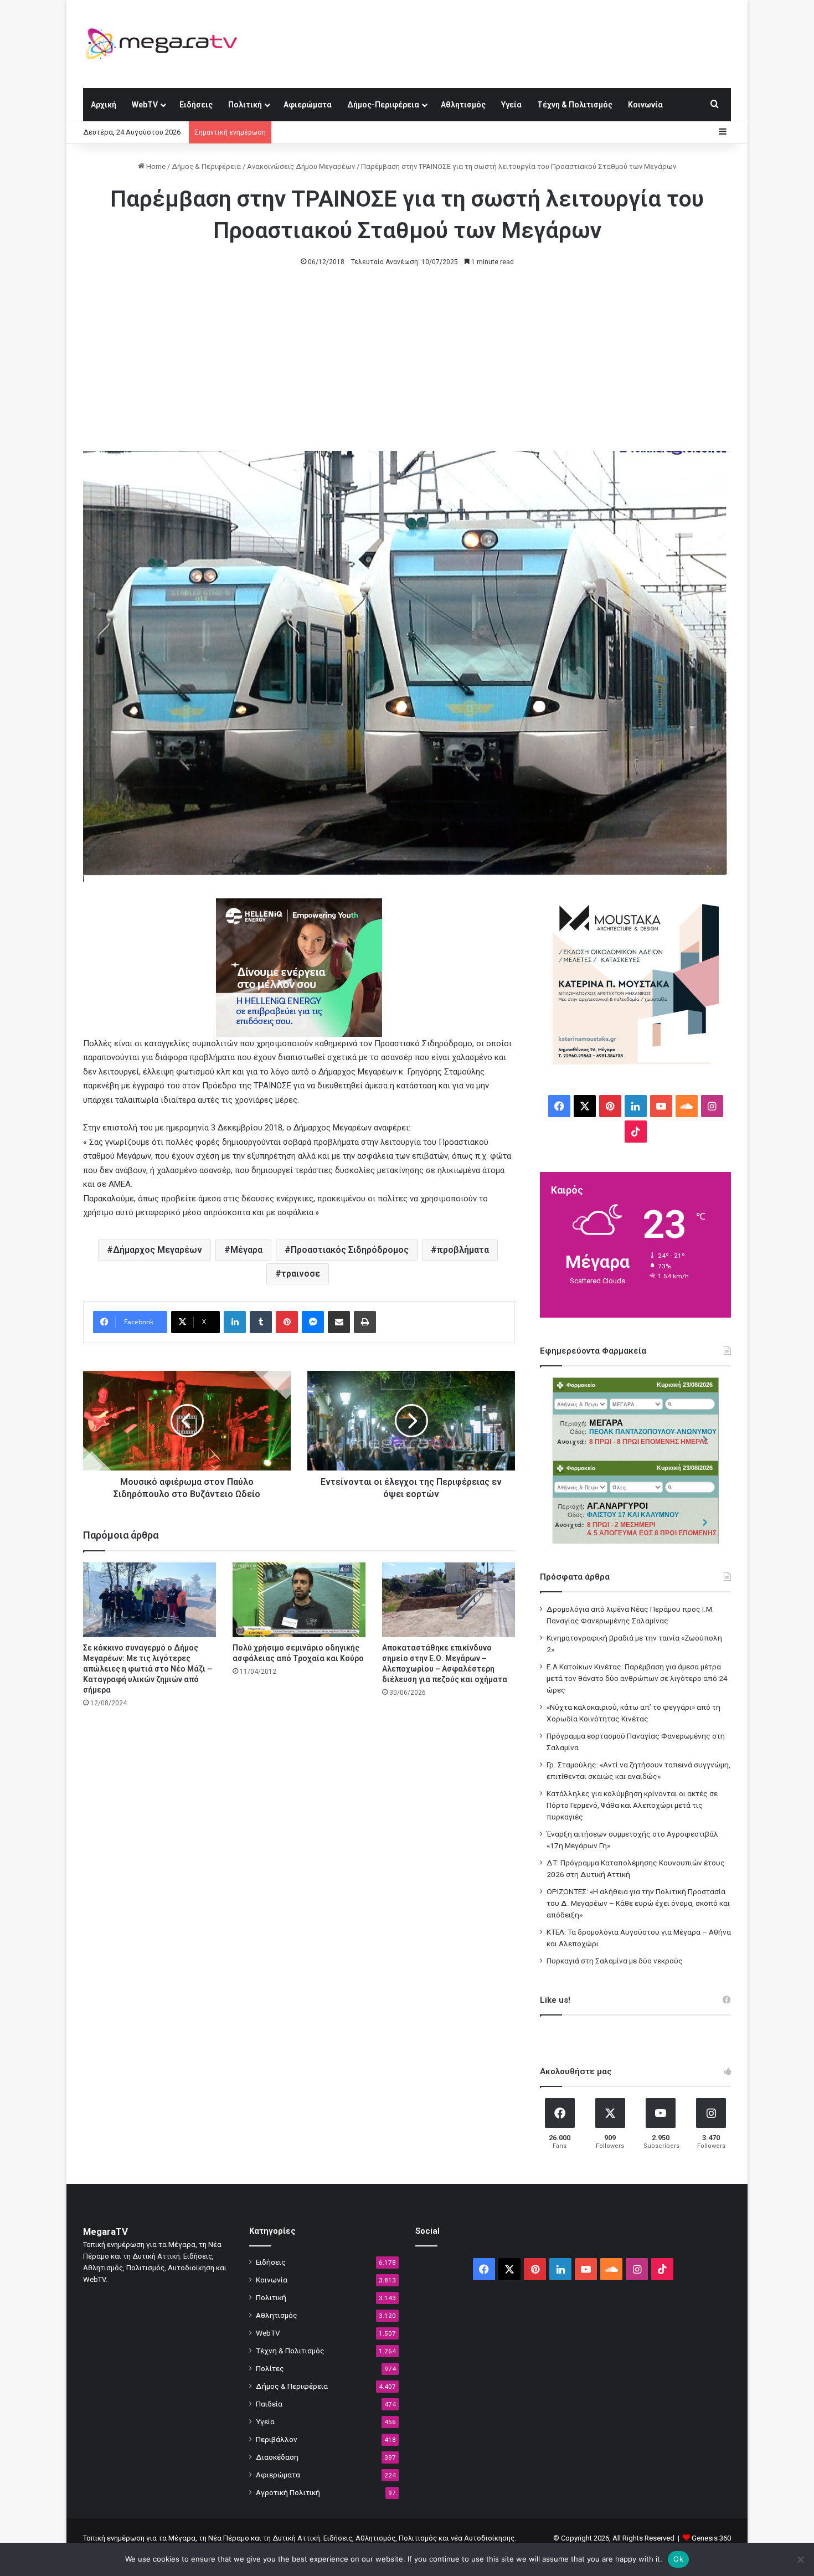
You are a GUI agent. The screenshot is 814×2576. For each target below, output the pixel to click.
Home (155, 166)
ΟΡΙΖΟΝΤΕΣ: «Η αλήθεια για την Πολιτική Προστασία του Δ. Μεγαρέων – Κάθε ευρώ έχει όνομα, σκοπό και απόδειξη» (638, 1903)
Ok (678, 2559)
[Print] (365, 1322)
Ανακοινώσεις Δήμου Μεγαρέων (301, 166)
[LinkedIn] (235, 1322)
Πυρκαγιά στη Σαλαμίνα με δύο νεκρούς (615, 1961)
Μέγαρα (246, 1250)
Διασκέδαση (277, 2457)
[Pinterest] (287, 1322)
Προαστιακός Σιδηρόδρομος (350, 1250)
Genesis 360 (711, 2538)
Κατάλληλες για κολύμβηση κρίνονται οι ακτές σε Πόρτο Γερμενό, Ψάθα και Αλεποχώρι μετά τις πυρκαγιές (632, 1805)
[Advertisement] (407, 368)
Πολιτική (245, 105)
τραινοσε (301, 1274)
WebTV (145, 105)
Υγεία (511, 105)
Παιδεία (269, 2404)
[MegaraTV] (166, 44)
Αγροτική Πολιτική (288, 2492)
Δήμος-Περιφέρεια (383, 105)
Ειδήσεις (196, 105)
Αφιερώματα (308, 105)
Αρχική (104, 105)
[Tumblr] (261, 1322)
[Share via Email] (339, 1322)
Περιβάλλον (277, 2439)
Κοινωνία (645, 105)
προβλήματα (463, 1250)
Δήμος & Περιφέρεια (206, 166)
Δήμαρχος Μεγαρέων (158, 1250)
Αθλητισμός (463, 105)
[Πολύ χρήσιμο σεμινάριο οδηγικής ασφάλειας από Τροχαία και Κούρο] (299, 1600)
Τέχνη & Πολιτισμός (575, 105)
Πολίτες (270, 2368)
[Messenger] (313, 1322)
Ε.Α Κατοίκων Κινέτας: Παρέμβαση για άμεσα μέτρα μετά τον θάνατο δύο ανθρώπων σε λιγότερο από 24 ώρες (637, 1678)
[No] (800, 2559)
